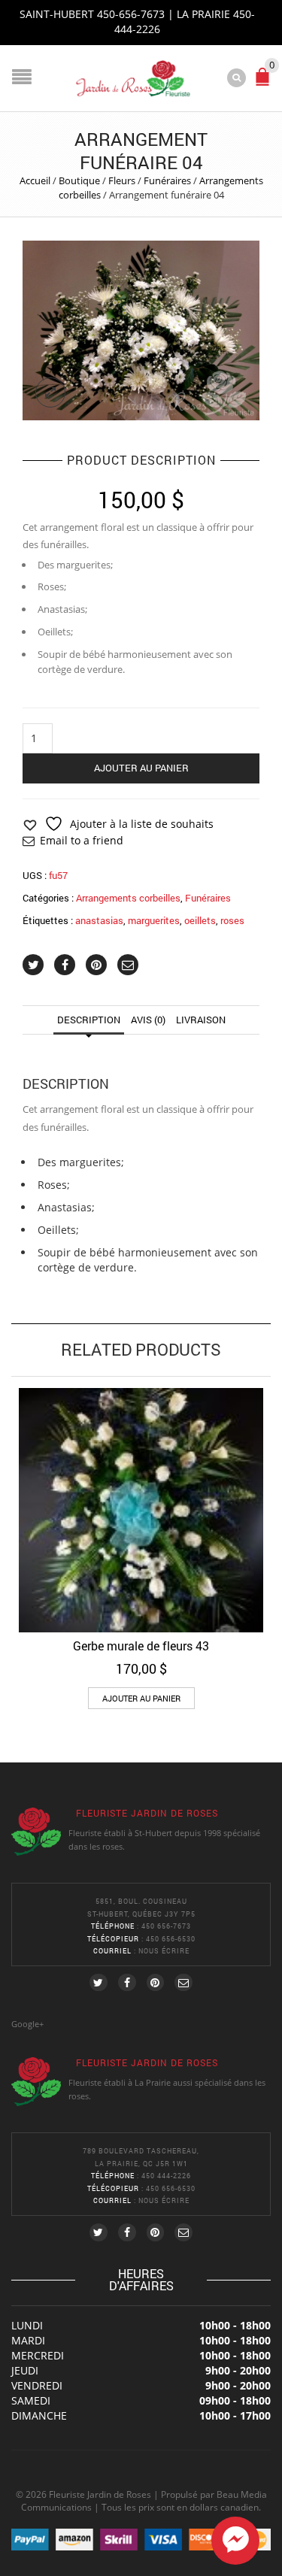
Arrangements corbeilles (128, 898)
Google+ (27, 2024)
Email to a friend (82, 840)
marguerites (154, 920)
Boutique (79, 180)
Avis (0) (148, 1020)
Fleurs (122, 180)
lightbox (50, 392)
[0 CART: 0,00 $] (265, 83)
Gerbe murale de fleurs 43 (141, 1646)
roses (232, 920)
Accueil (35, 180)
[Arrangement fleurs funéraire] (141, 329)
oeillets (200, 920)
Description (89, 1020)
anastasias (99, 920)
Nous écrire (164, 1951)
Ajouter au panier (141, 768)
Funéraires (167, 180)
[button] (141, 1698)
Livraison (201, 1020)
